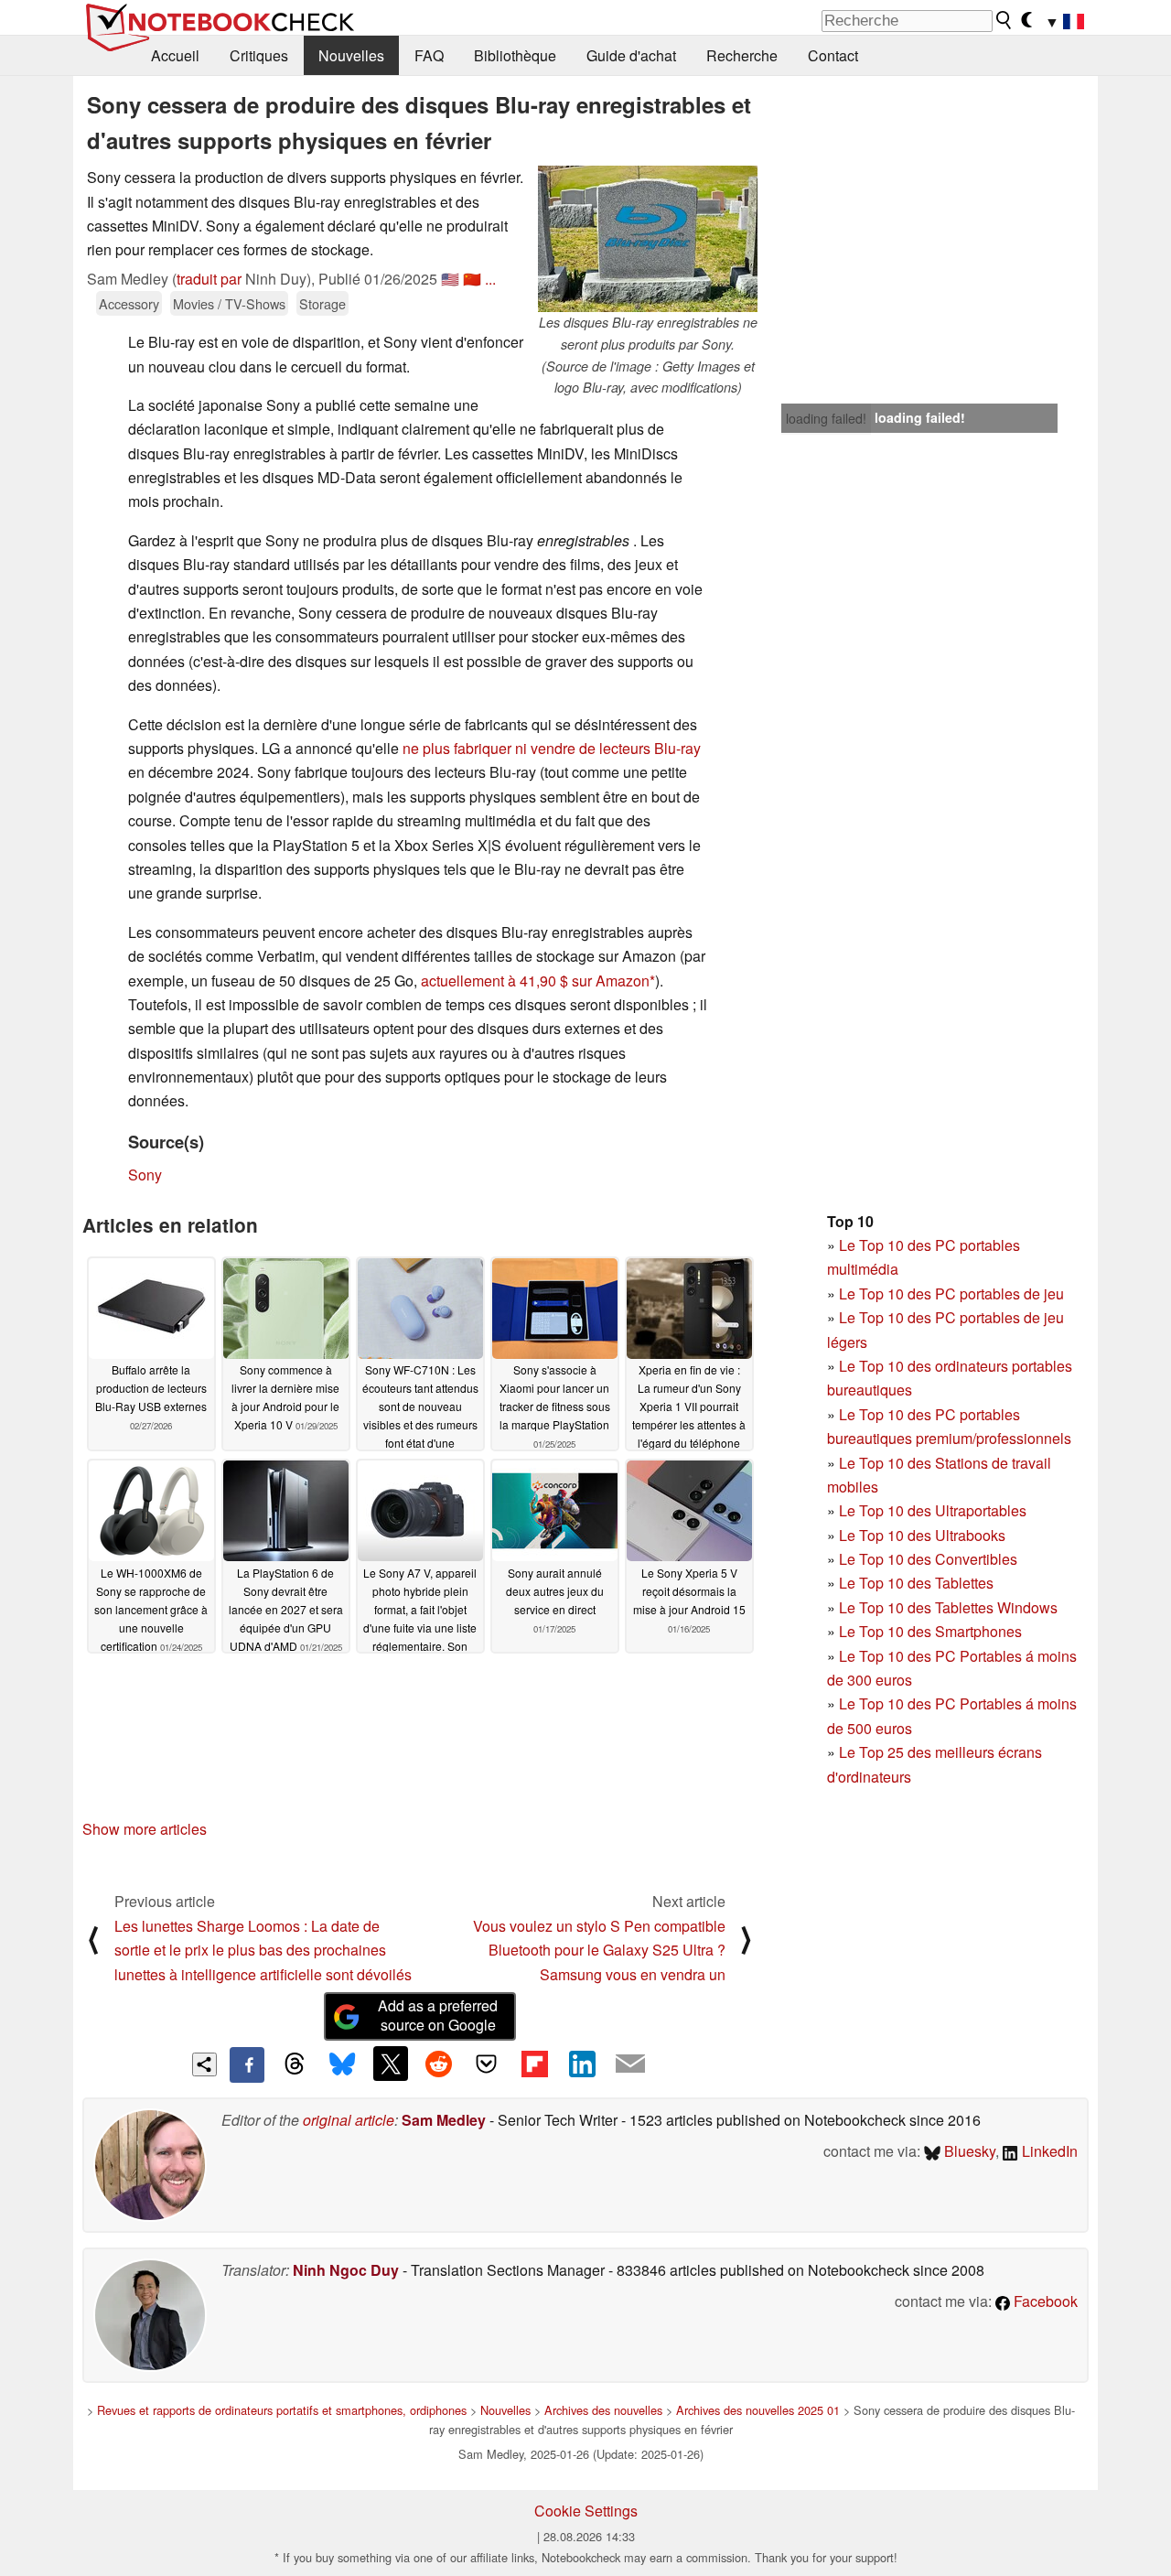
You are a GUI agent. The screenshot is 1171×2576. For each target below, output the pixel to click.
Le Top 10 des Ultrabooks (922, 1535)
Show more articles (145, 1829)
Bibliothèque (515, 55)
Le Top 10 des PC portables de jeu (951, 1293)
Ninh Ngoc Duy (346, 2270)
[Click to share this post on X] (391, 2064)
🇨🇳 (472, 279)
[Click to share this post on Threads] (295, 2064)
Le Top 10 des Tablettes (916, 1583)
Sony (145, 1175)
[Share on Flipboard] (534, 2064)
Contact (833, 55)
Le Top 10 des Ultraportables (933, 1510)
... (490, 279)
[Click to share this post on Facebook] (247, 2064)
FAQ (429, 55)
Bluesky (968, 2151)
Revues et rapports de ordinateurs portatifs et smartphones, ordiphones (282, 2410)
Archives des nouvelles (603, 2410)
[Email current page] (630, 2064)
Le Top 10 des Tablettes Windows (948, 1607)
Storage (322, 303)
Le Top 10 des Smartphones (930, 1631)
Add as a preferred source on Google (438, 2015)
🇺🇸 (450, 279)
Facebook (1044, 2301)
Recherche (742, 55)
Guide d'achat (631, 55)
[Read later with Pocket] (487, 2064)
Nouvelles (351, 55)
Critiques (259, 55)
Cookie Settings (586, 2511)
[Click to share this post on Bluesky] (342, 2064)
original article (349, 2120)
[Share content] (204, 2065)
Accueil (175, 55)
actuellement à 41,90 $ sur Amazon (535, 981)
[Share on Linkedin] (582, 2064)
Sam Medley (444, 2120)
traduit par (209, 279)
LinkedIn (1048, 2151)
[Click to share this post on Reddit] (438, 2064)
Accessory (129, 303)
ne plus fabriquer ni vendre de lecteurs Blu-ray (552, 748)
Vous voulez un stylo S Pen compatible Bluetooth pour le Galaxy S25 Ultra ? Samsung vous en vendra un (599, 1950)
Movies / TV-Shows (229, 303)
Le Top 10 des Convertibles (928, 1559)
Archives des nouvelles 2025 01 (758, 2410)
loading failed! (826, 418)
